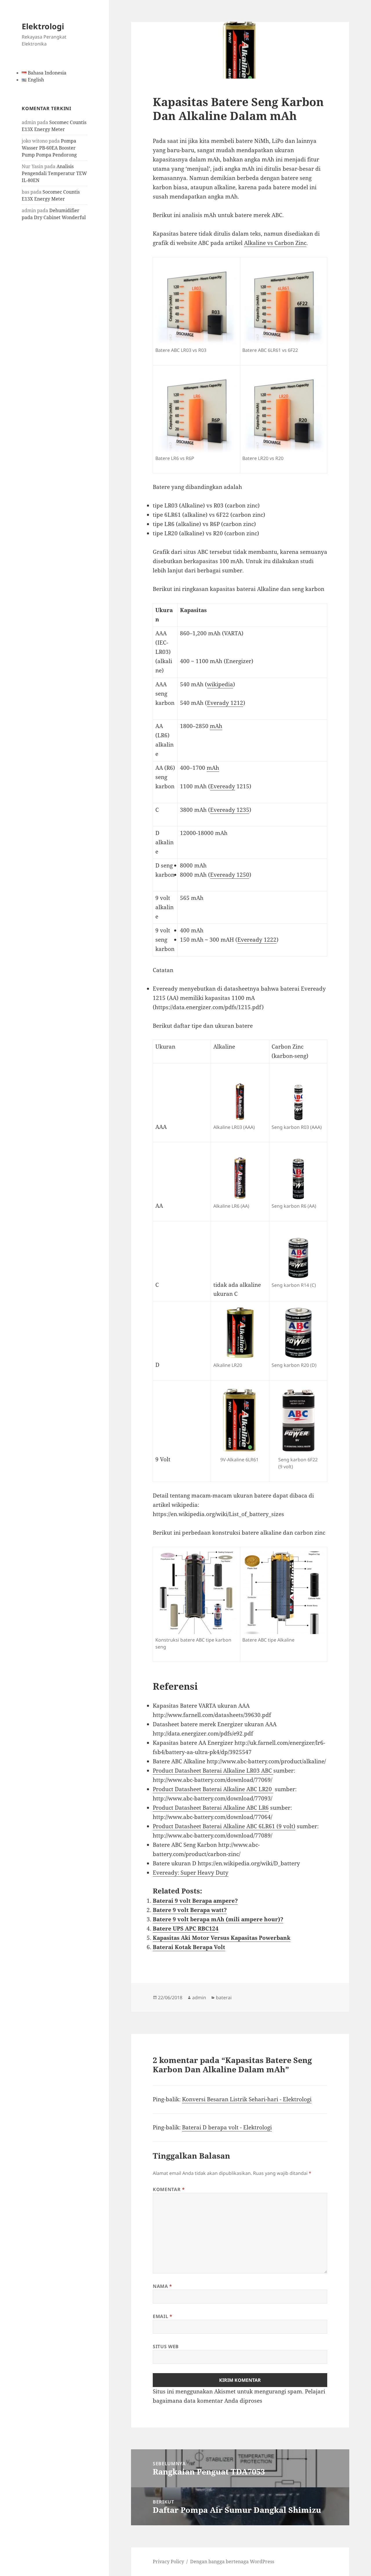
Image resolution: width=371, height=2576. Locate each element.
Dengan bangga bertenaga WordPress (232, 2562)
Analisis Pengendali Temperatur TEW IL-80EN (54, 173)
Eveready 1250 (230, 875)
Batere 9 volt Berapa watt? (190, 1910)
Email (162, 2316)
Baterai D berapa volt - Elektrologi (227, 2127)
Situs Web (166, 2346)
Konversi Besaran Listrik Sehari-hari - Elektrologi (247, 2099)
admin (199, 1998)
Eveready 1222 (257, 940)
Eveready (223, 786)
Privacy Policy (168, 2562)
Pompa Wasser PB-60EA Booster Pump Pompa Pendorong (49, 148)
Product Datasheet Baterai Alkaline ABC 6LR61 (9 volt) (224, 1826)
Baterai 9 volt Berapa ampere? (195, 1901)
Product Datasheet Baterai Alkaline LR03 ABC (213, 1771)
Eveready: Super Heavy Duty (191, 1873)
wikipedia (220, 684)
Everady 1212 (225, 703)
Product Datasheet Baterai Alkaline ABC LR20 (213, 1789)
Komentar (169, 2189)
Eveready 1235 (230, 810)
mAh (216, 726)
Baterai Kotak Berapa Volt (189, 1947)
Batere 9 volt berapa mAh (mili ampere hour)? (218, 1919)
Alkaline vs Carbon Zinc (275, 243)
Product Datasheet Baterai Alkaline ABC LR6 (211, 1808)
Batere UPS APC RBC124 (186, 1929)
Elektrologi (43, 26)
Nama (162, 2286)
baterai (224, 1998)
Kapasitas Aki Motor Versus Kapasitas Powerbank (222, 1938)
